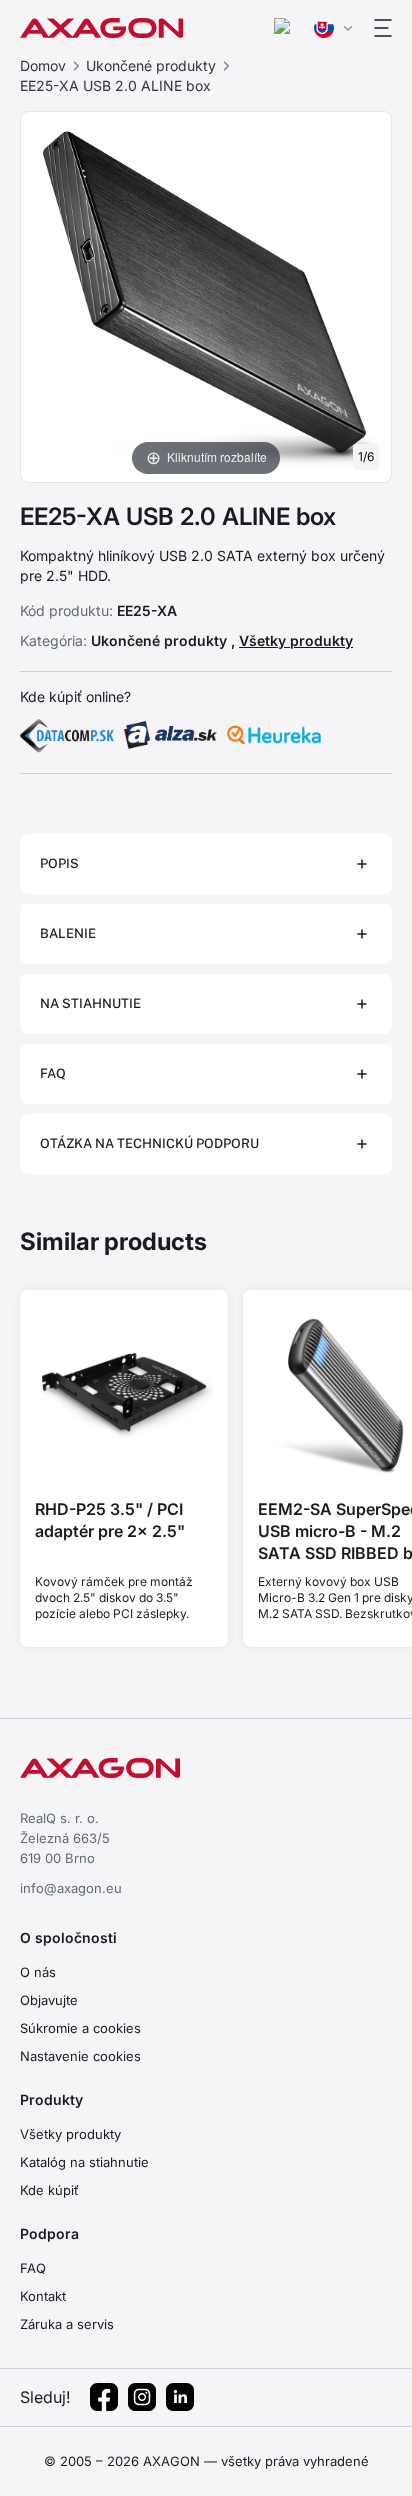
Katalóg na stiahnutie (84, 2162)
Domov (43, 65)
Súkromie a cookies (80, 2028)
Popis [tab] (59, 863)
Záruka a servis (67, 2324)
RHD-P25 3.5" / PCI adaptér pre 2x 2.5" (110, 1520)
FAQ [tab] (53, 1073)
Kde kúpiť (49, 2190)
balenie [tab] (68, 933)
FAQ (33, 2268)
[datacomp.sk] (67, 735)
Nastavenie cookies (80, 2056)
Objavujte (49, 2000)
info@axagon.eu (71, 1888)
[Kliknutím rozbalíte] (206, 295)
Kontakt (43, 2296)
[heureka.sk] (274, 735)
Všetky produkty (296, 640)
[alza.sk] (171, 735)
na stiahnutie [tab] (90, 1003)
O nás (38, 1972)
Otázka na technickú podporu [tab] (149, 1143)
